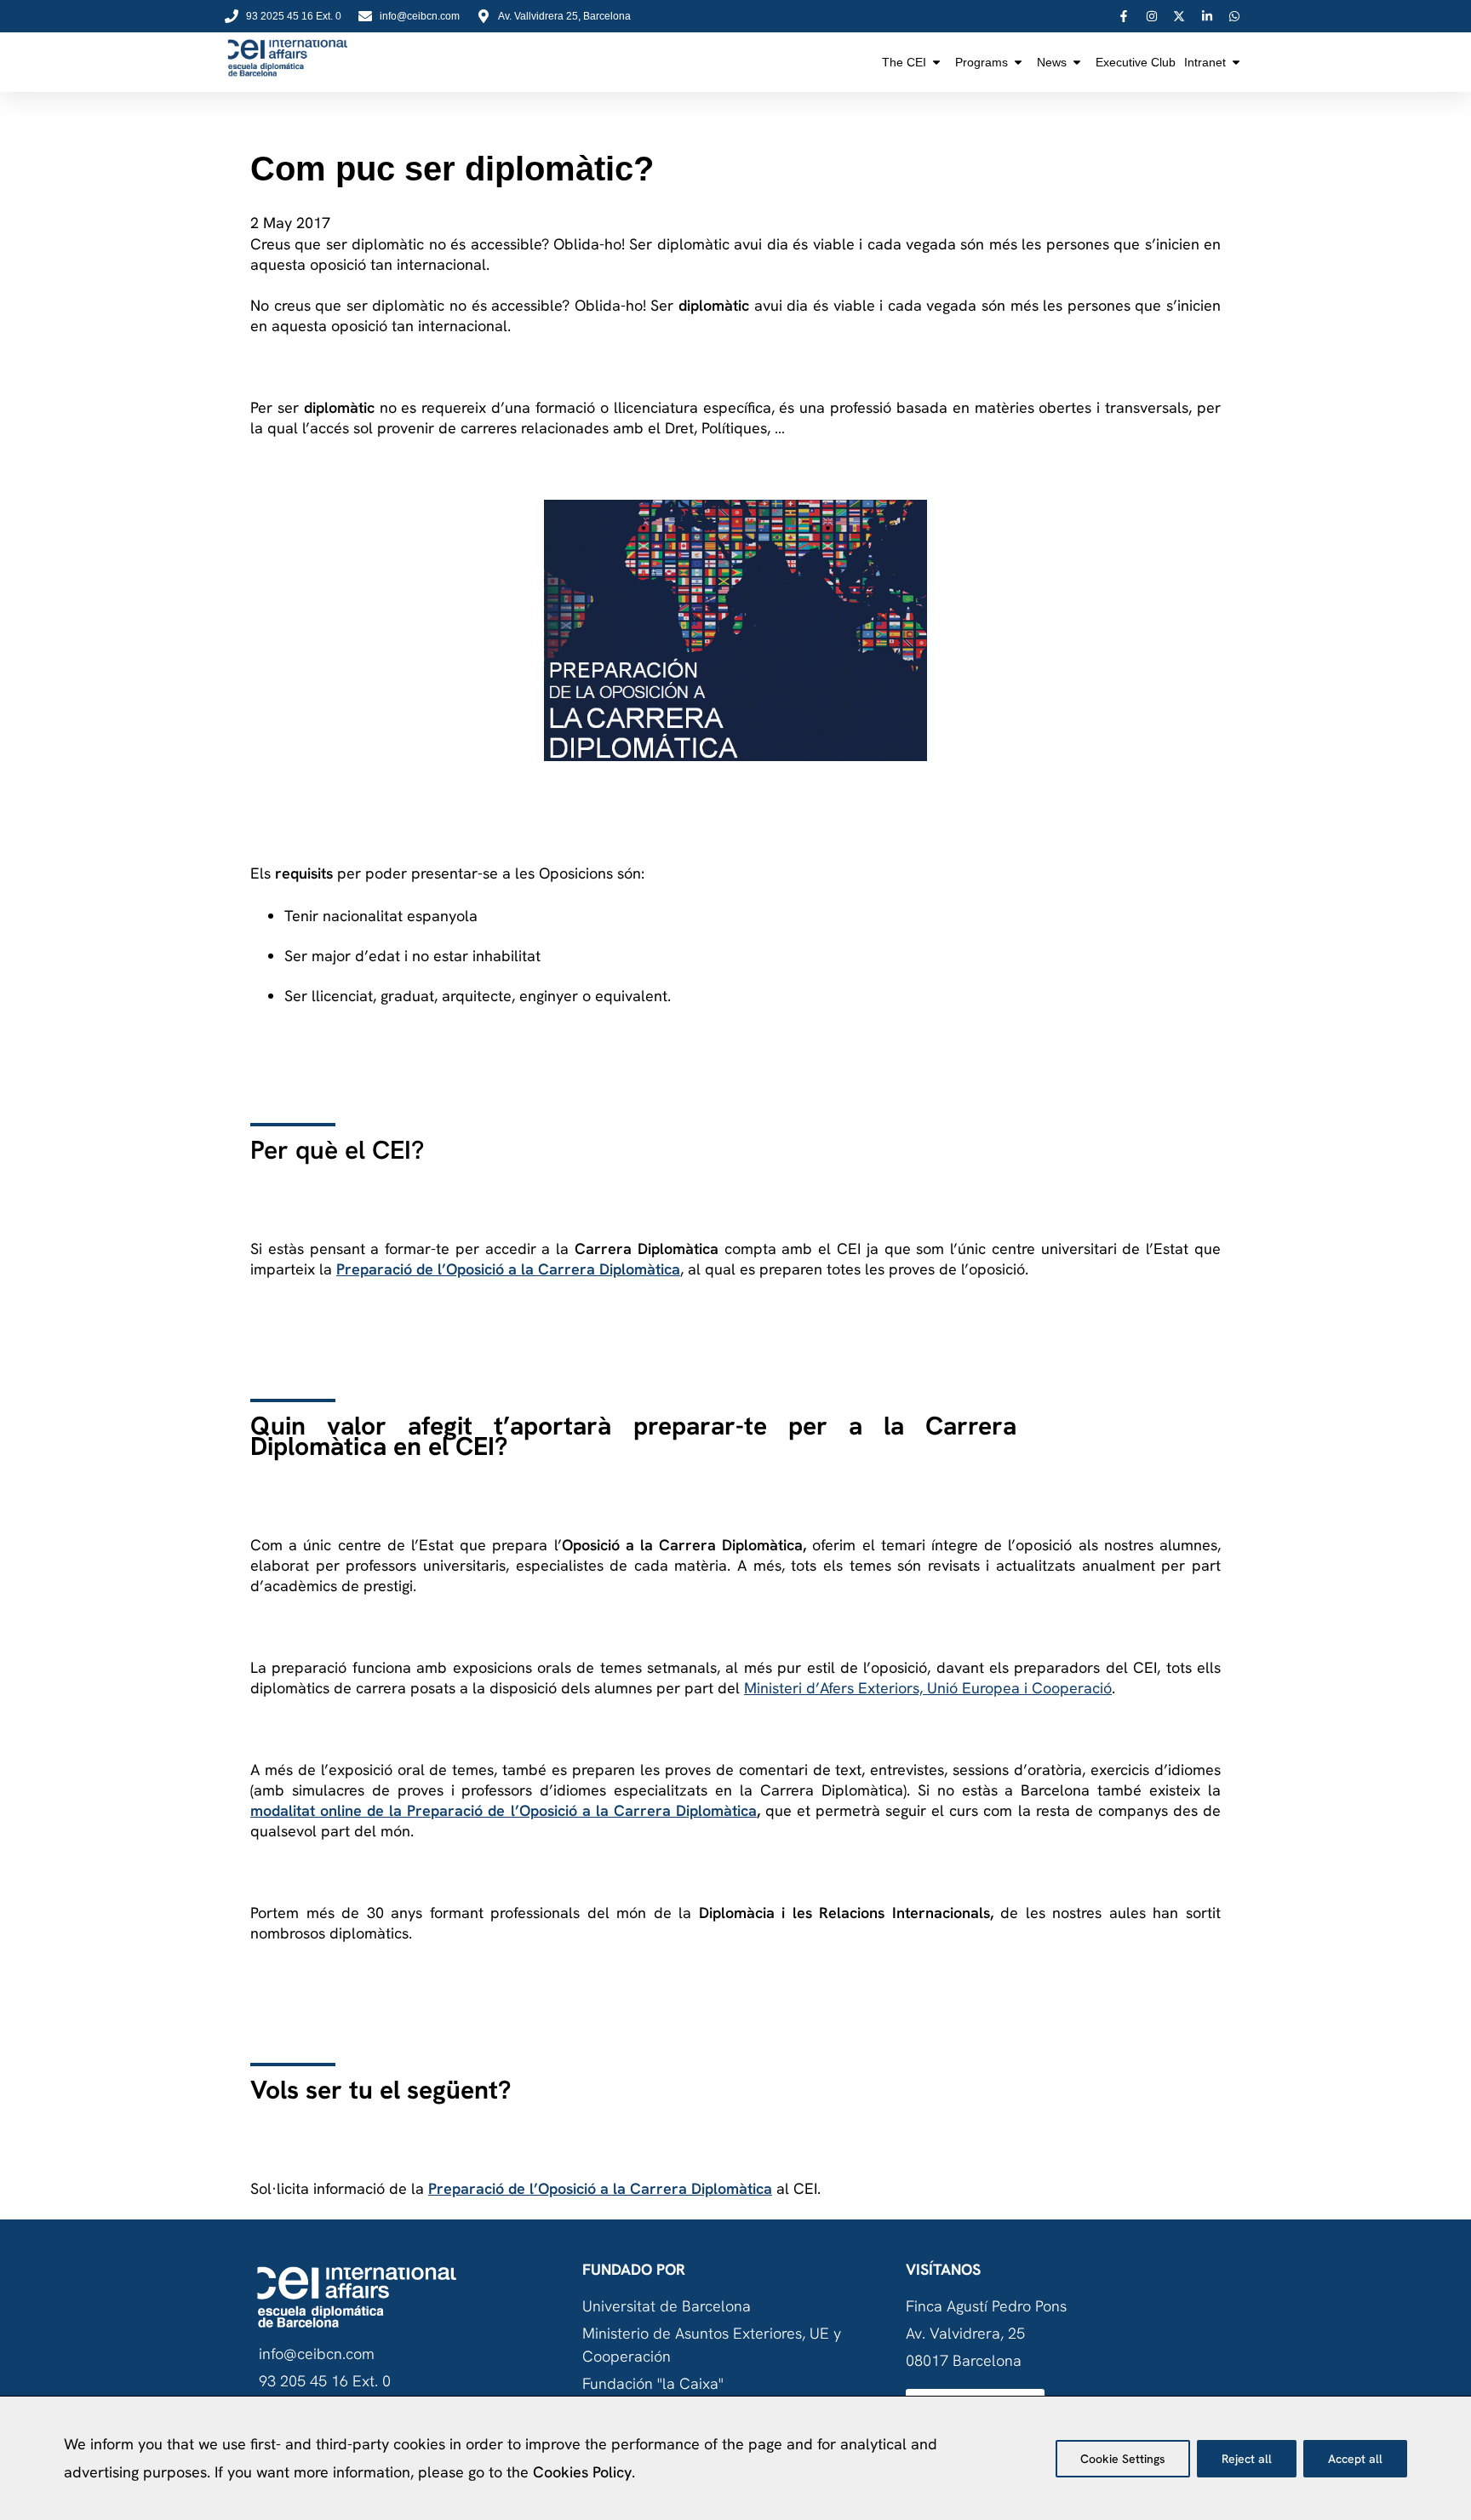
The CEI (904, 62)
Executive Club (1136, 62)
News (1052, 62)
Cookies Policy (582, 2472)
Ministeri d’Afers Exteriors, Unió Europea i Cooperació (928, 1688)
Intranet (1205, 62)
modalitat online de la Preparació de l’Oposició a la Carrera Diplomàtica (504, 1810)
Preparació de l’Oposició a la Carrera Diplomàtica (508, 1269)
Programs (982, 62)
